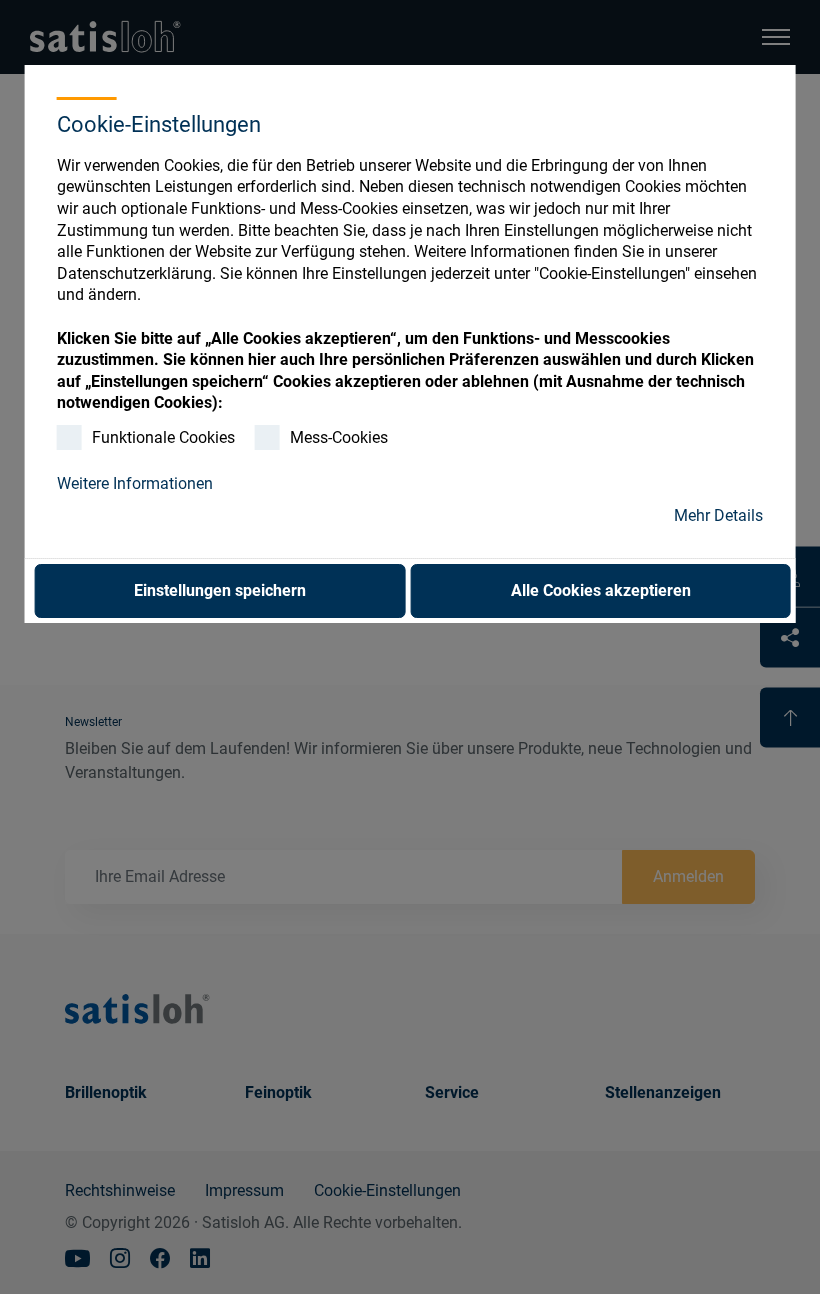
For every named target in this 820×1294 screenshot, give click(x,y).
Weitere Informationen (135, 483)
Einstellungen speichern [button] (220, 590)
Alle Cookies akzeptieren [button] (601, 590)
